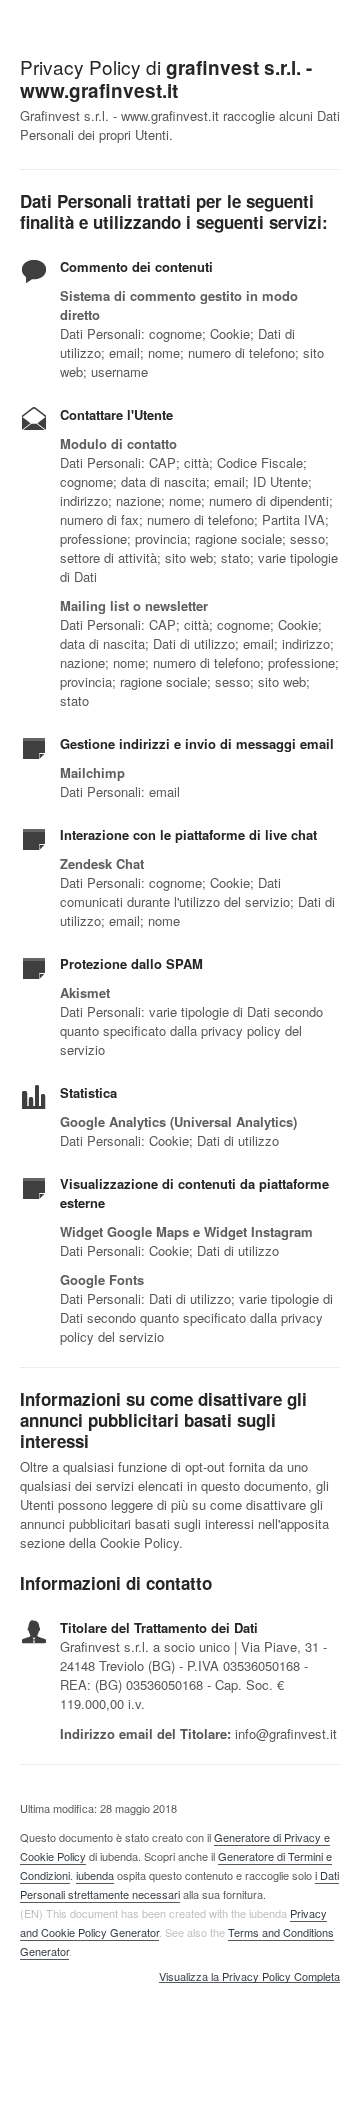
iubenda (95, 1875)
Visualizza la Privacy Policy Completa (249, 1977)
